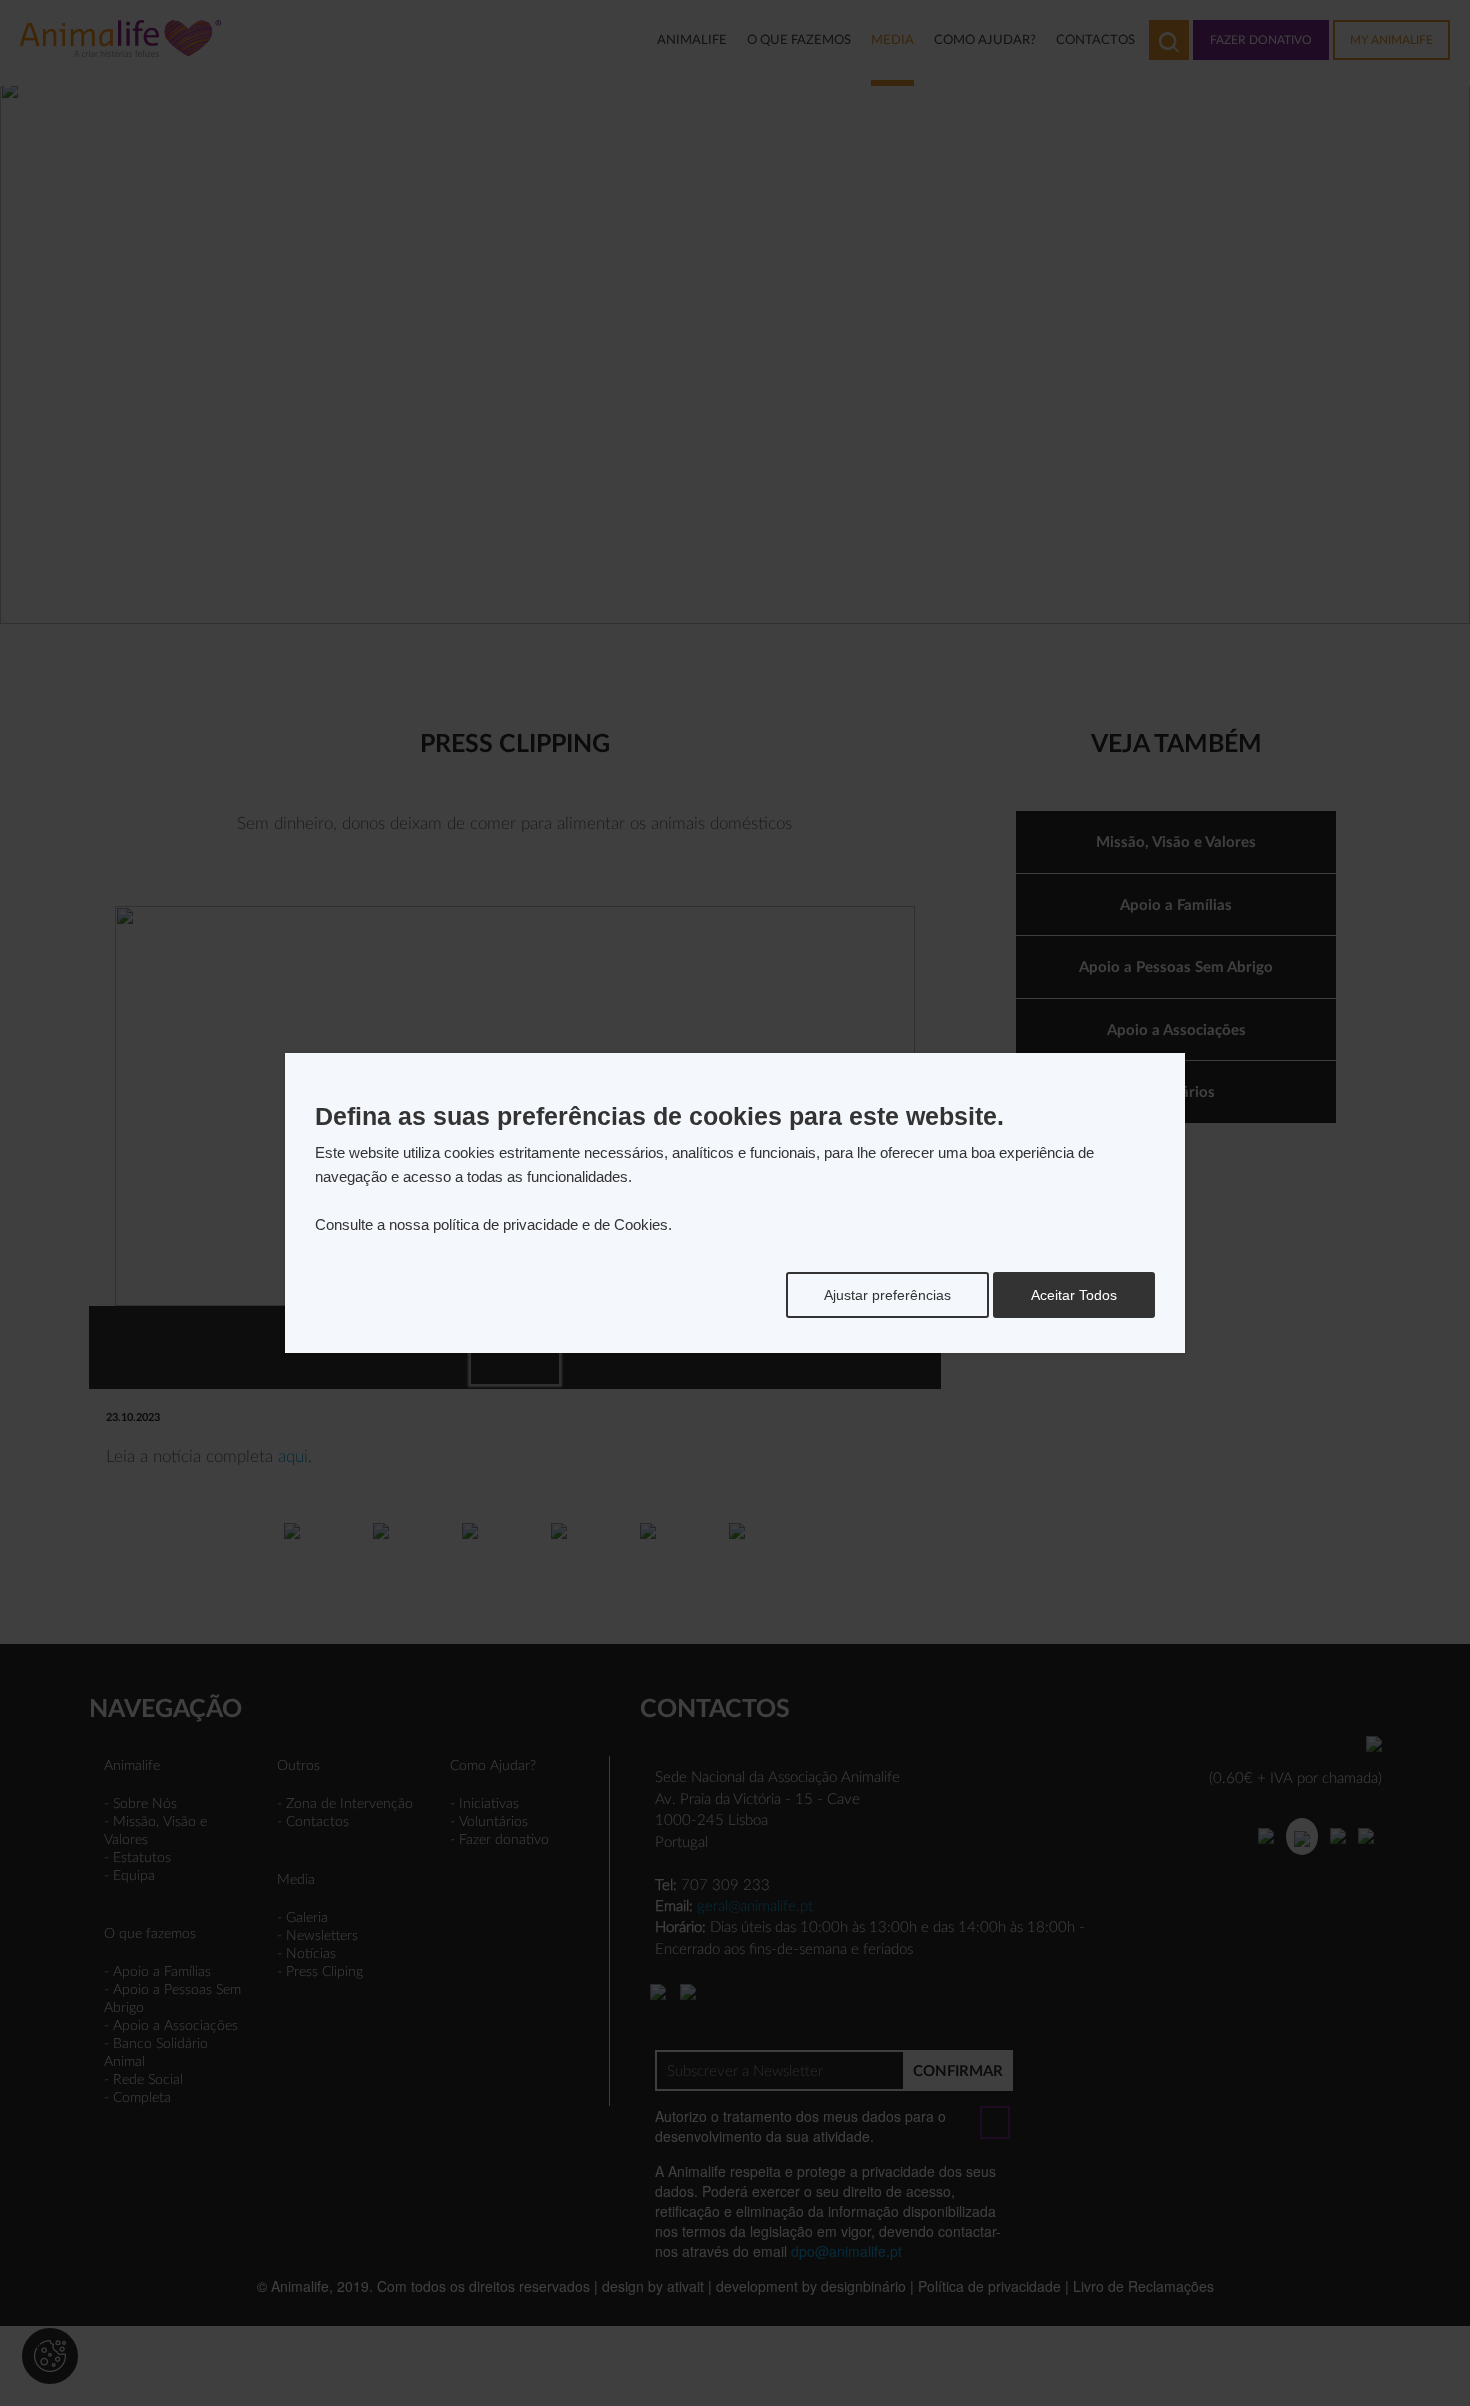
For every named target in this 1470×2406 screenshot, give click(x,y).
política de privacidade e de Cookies (550, 1224)
